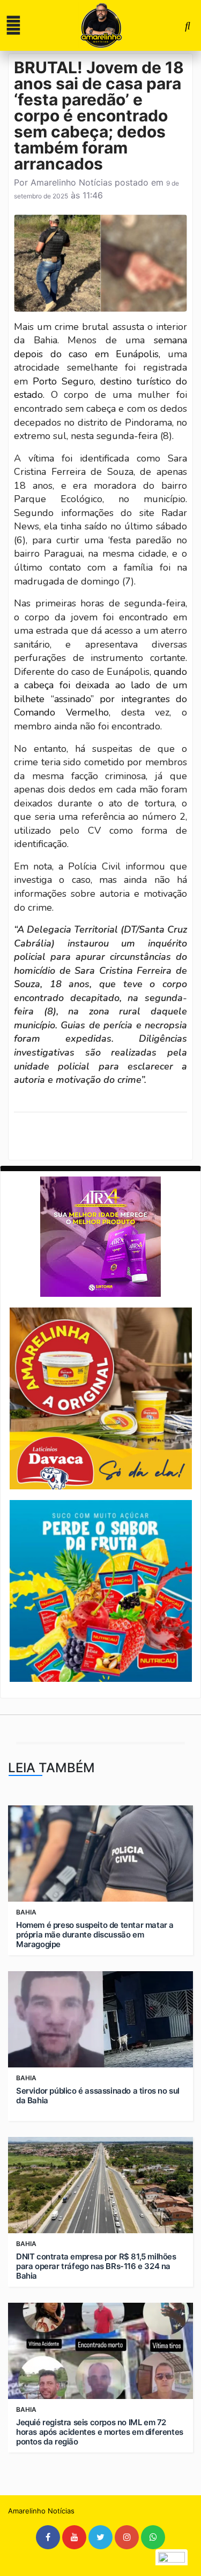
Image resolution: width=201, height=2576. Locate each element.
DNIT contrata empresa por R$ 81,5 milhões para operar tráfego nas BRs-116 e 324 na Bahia (96, 2266)
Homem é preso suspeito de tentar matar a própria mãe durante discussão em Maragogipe (95, 1935)
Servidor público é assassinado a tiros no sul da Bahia (98, 2096)
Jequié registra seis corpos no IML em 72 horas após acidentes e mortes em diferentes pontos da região (100, 2432)
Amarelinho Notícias (71, 182)
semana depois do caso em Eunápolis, (100, 347)
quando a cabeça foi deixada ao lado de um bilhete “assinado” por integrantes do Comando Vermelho (100, 692)
